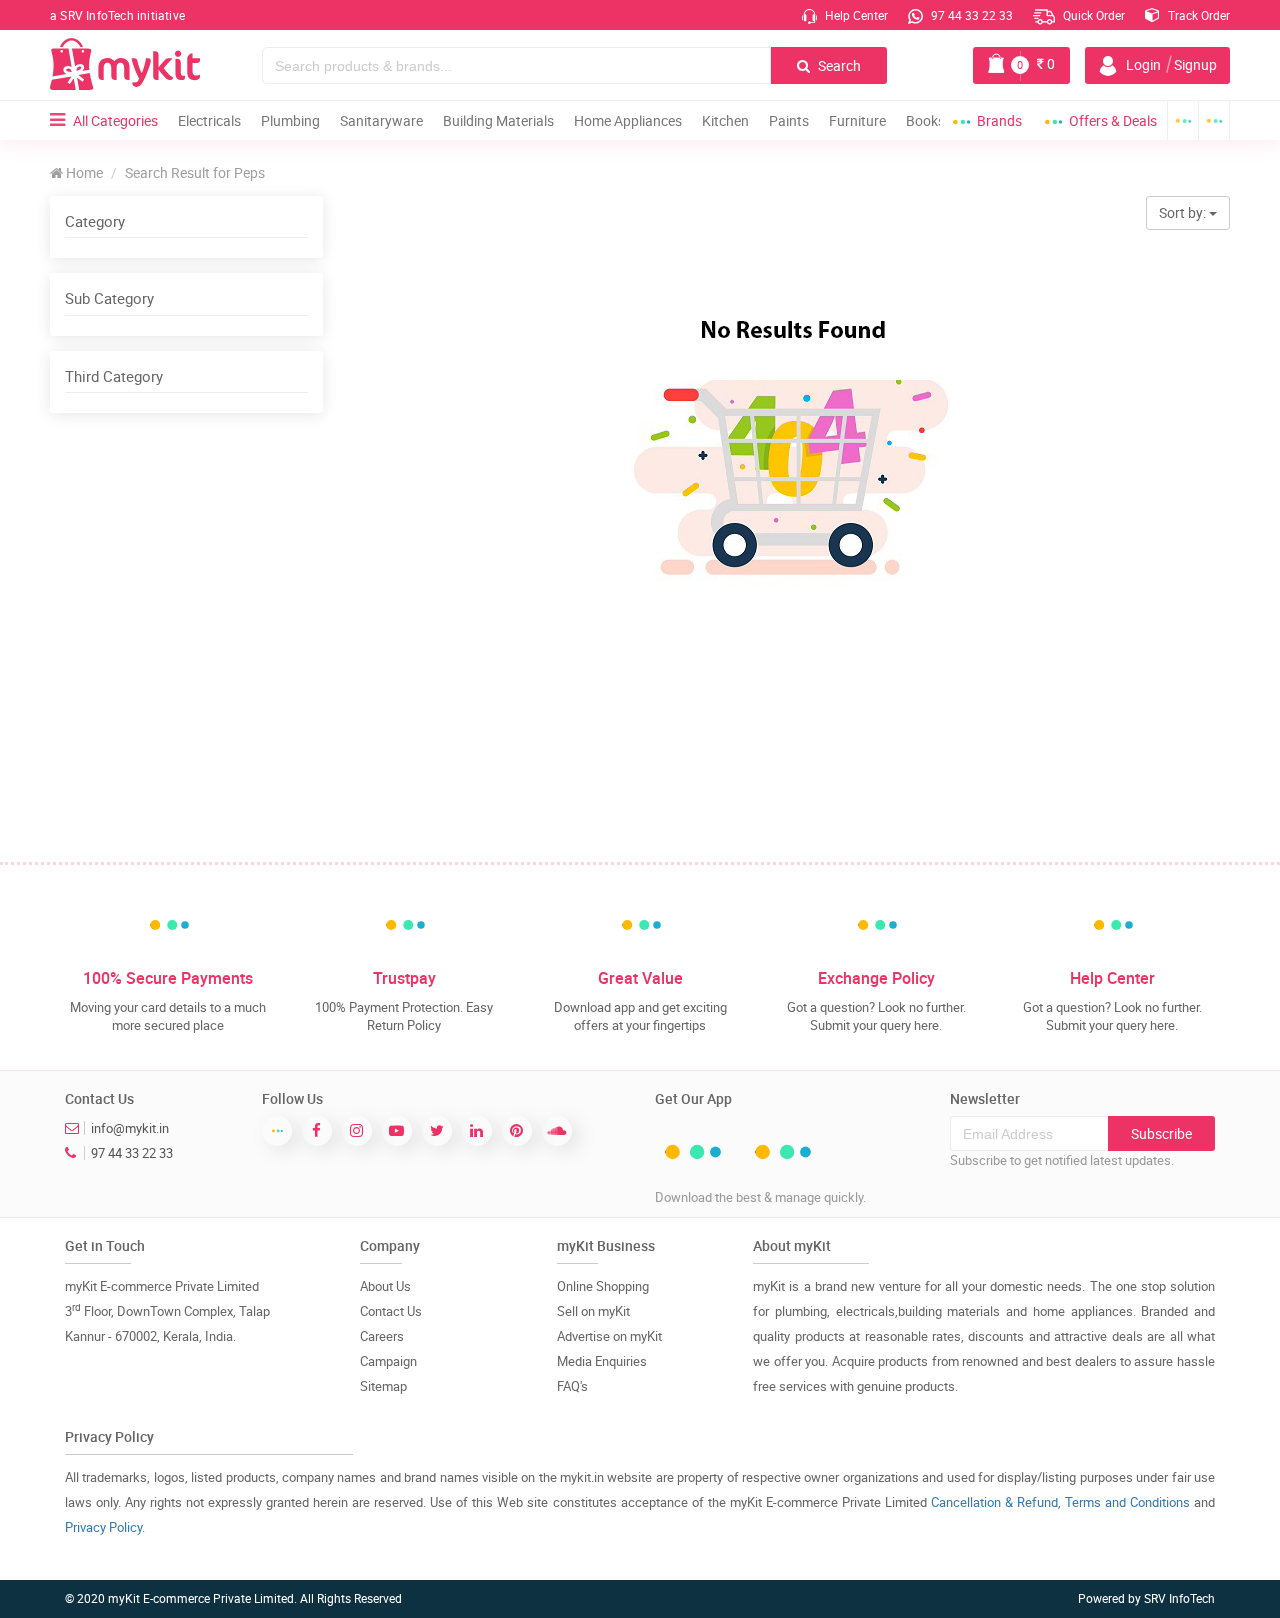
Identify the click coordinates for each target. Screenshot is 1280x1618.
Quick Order (1092, 15)
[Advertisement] (200, 563)
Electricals (209, 120)
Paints (789, 120)
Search (838, 65)
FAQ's (572, 1386)
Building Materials (498, 120)
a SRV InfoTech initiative (117, 15)
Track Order (1197, 15)
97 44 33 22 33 (970, 15)
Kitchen (725, 120)
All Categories (115, 120)
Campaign (388, 1361)
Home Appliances (628, 120)
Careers (382, 1336)
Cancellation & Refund (994, 1502)
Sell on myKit (593, 1311)
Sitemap (383, 1386)
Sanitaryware (381, 120)
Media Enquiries (602, 1361)
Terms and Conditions (1127, 1502)
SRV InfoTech (1179, 1598)
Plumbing (290, 120)
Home (83, 172)
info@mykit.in (130, 1128)
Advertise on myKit (609, 1336)
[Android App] (1183, 120)
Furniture (857, 120)
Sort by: (1184, 212)
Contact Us (391, 1311)
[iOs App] (1214, 120)
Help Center (855, 15)
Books (925, 120)
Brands (999, 120)
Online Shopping (603, 1286)
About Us (385, 1286)
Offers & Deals (1113, 120)
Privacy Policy (103, 1527)
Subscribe (1161, 1133)
